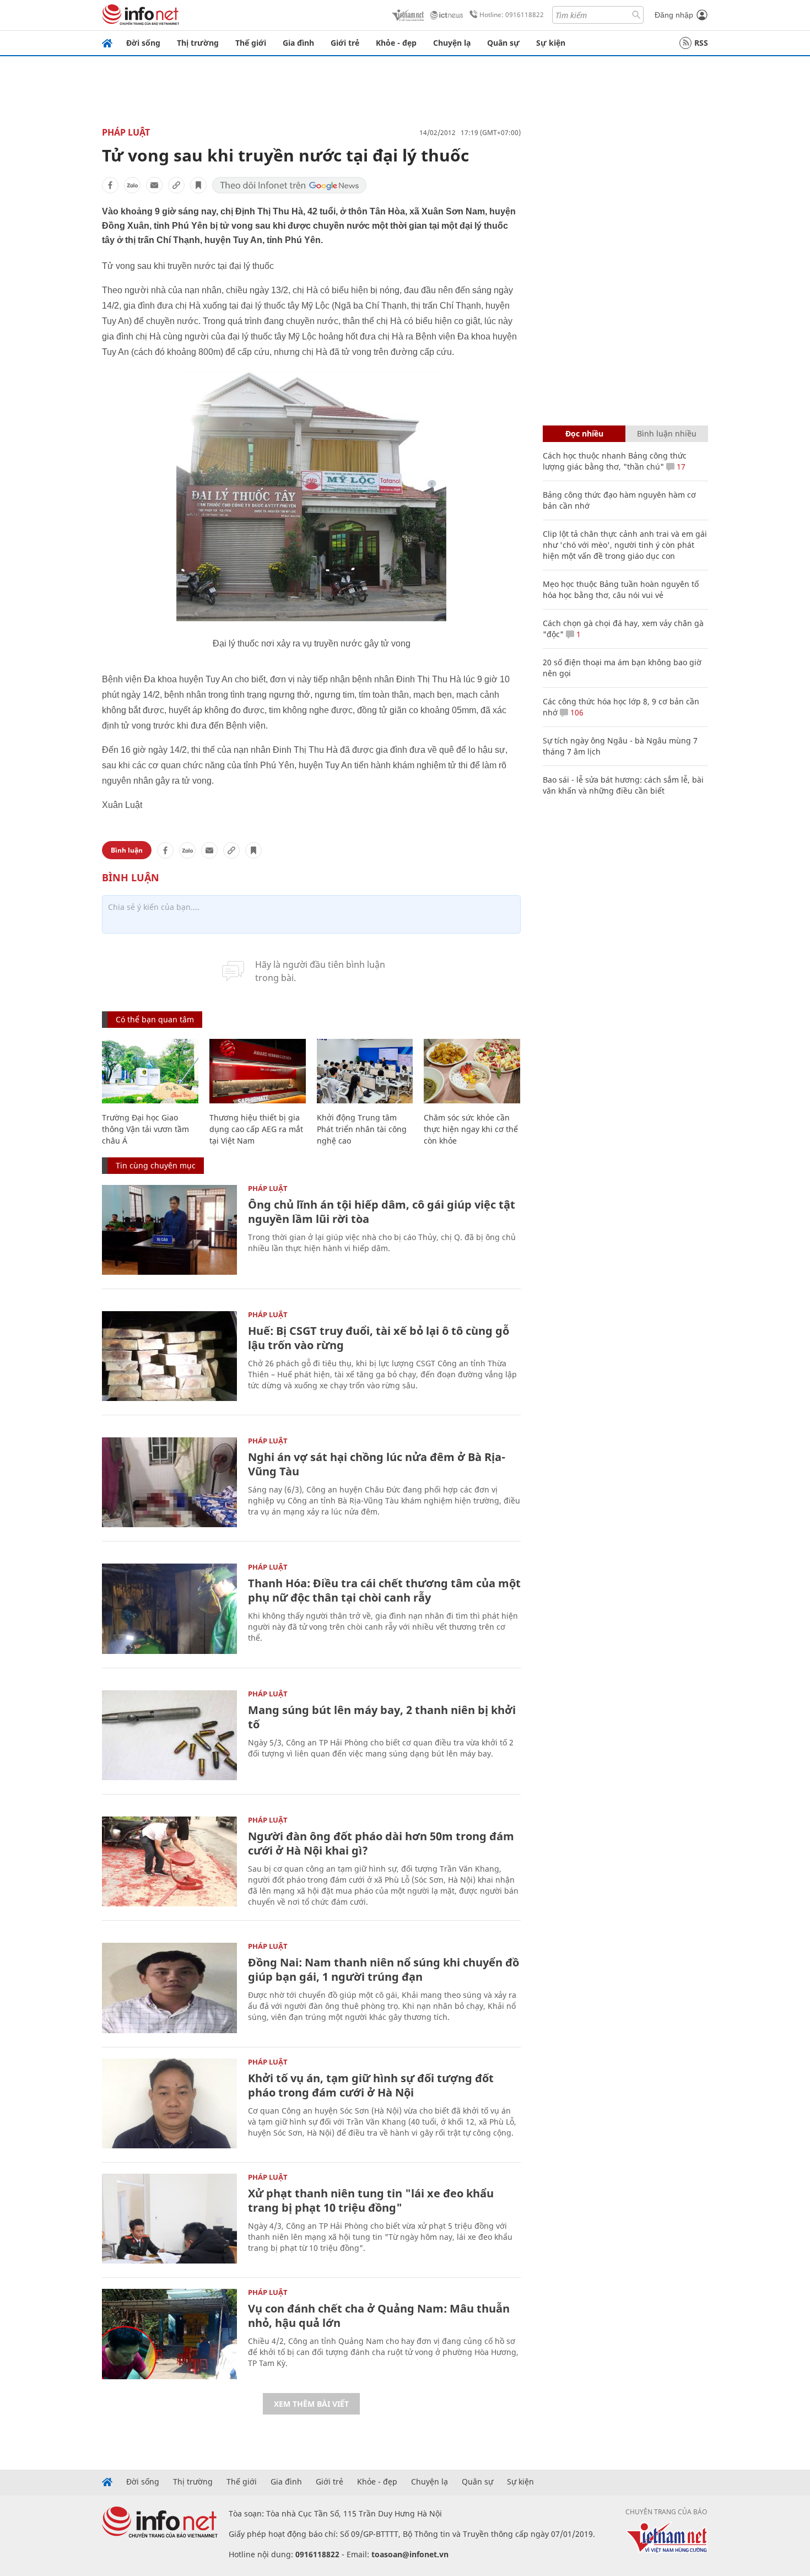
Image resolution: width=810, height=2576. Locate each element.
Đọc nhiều (584, 433)
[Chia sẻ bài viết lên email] (154, 185)
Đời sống (143, 43)
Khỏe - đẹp (396, 43)
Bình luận (127, 850)
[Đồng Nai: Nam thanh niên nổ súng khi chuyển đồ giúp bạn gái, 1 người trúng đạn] (169, 1988)
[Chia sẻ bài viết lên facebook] (110, 185)
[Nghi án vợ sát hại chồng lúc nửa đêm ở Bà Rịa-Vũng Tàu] (169, 1482)
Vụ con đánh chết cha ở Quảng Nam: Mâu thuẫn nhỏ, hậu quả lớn (379, 2316)
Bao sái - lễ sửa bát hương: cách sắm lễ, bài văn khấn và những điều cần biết (623, 785)
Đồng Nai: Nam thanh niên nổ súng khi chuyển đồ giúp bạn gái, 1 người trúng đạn (384, 1969)
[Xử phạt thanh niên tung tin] (169, 2219)
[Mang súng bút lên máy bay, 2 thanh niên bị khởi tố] (169, 1735)
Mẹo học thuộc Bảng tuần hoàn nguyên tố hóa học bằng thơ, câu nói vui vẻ (621, 589)
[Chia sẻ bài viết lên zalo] (132, 185)
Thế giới (251, 43)
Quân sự (503, 43)
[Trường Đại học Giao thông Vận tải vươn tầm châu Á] (150, 1071)
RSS (701, 43)
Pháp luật (126, 132)
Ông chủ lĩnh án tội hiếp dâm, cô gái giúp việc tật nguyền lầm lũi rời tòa (382, 1212)
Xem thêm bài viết (311, 2404)
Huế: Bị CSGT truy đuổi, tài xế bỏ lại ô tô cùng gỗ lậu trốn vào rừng (379, 1338)
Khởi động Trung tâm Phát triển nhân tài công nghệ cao (362, 1129)
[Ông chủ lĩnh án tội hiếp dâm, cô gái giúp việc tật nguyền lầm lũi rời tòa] (169, 1230)
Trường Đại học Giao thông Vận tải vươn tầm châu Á (145, 1129)
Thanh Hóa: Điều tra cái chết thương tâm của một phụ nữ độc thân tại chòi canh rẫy (384, 1590)
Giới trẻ (345, 43)
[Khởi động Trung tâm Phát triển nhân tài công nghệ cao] (365, 1071)
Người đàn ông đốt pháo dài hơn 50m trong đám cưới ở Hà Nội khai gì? (381, 1843)
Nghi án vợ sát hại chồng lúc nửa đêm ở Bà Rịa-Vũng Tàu (377, 1464)
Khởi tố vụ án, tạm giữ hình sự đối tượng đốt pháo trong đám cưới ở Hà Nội (371, 2085)
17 (680, 467)
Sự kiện (551, 43)
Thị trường (198, 43)
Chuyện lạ (452, 43)
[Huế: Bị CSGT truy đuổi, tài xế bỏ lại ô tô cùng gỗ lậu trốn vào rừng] (169, 1356)
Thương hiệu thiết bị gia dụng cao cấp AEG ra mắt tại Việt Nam (256, 1129)
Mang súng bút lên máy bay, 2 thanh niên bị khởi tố (382, 1717)
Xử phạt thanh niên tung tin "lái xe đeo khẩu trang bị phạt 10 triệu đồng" (371, 2200)
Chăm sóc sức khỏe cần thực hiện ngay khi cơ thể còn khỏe (471, 1129)
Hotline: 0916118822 (512, 15)
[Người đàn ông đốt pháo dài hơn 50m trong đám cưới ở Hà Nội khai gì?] (169, 1861)
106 (576, 712)
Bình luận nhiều (667, 433)
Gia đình (298, 43)
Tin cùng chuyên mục (156, 1165)
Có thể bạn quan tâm (155, 1019)
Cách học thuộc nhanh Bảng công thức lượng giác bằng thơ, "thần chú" (615, 461)
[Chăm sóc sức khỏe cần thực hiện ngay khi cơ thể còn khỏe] (472, 1071)
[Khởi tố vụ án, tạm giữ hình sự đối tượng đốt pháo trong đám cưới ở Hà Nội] (169, 2103)
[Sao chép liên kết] (176, 185)
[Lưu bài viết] (198, 185)
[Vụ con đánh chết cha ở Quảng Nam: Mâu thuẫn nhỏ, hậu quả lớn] (169, 2334)
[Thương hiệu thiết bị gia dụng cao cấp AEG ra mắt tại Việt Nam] (258, 1071)
